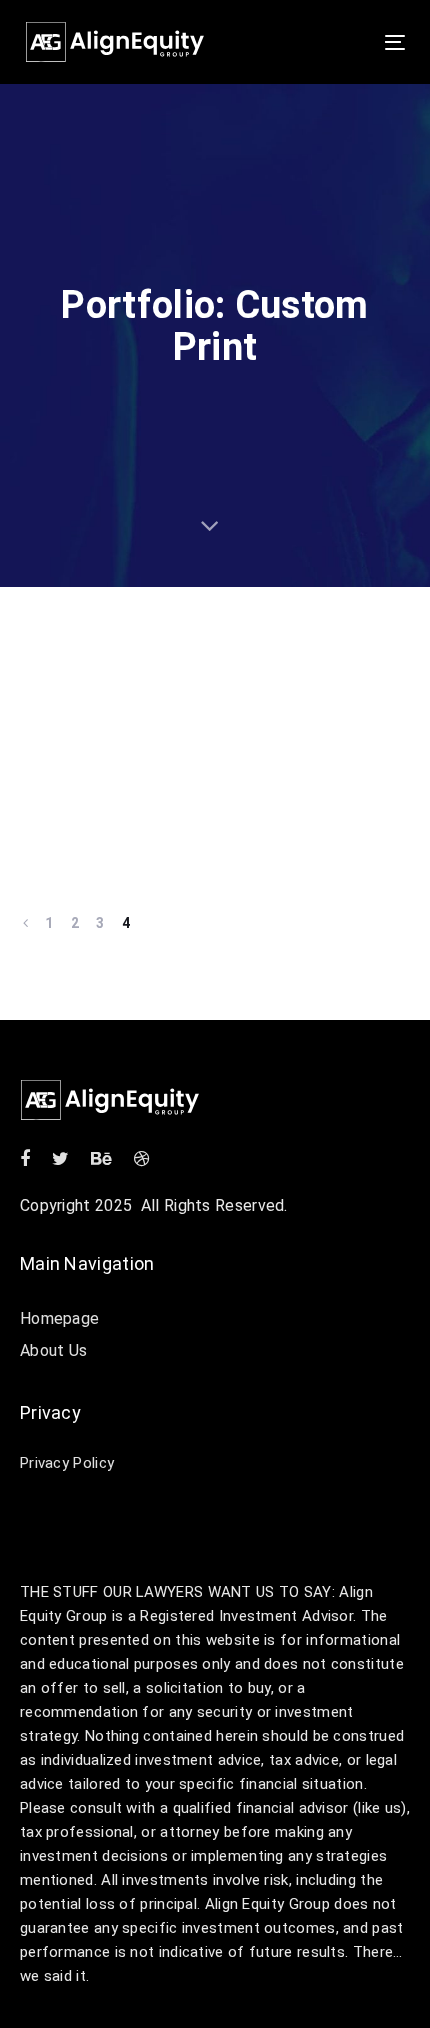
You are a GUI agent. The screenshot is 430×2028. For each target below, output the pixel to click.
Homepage (59, 1318)
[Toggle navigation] (341, 42)
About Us (53, 1350)
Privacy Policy (67, 1463)
